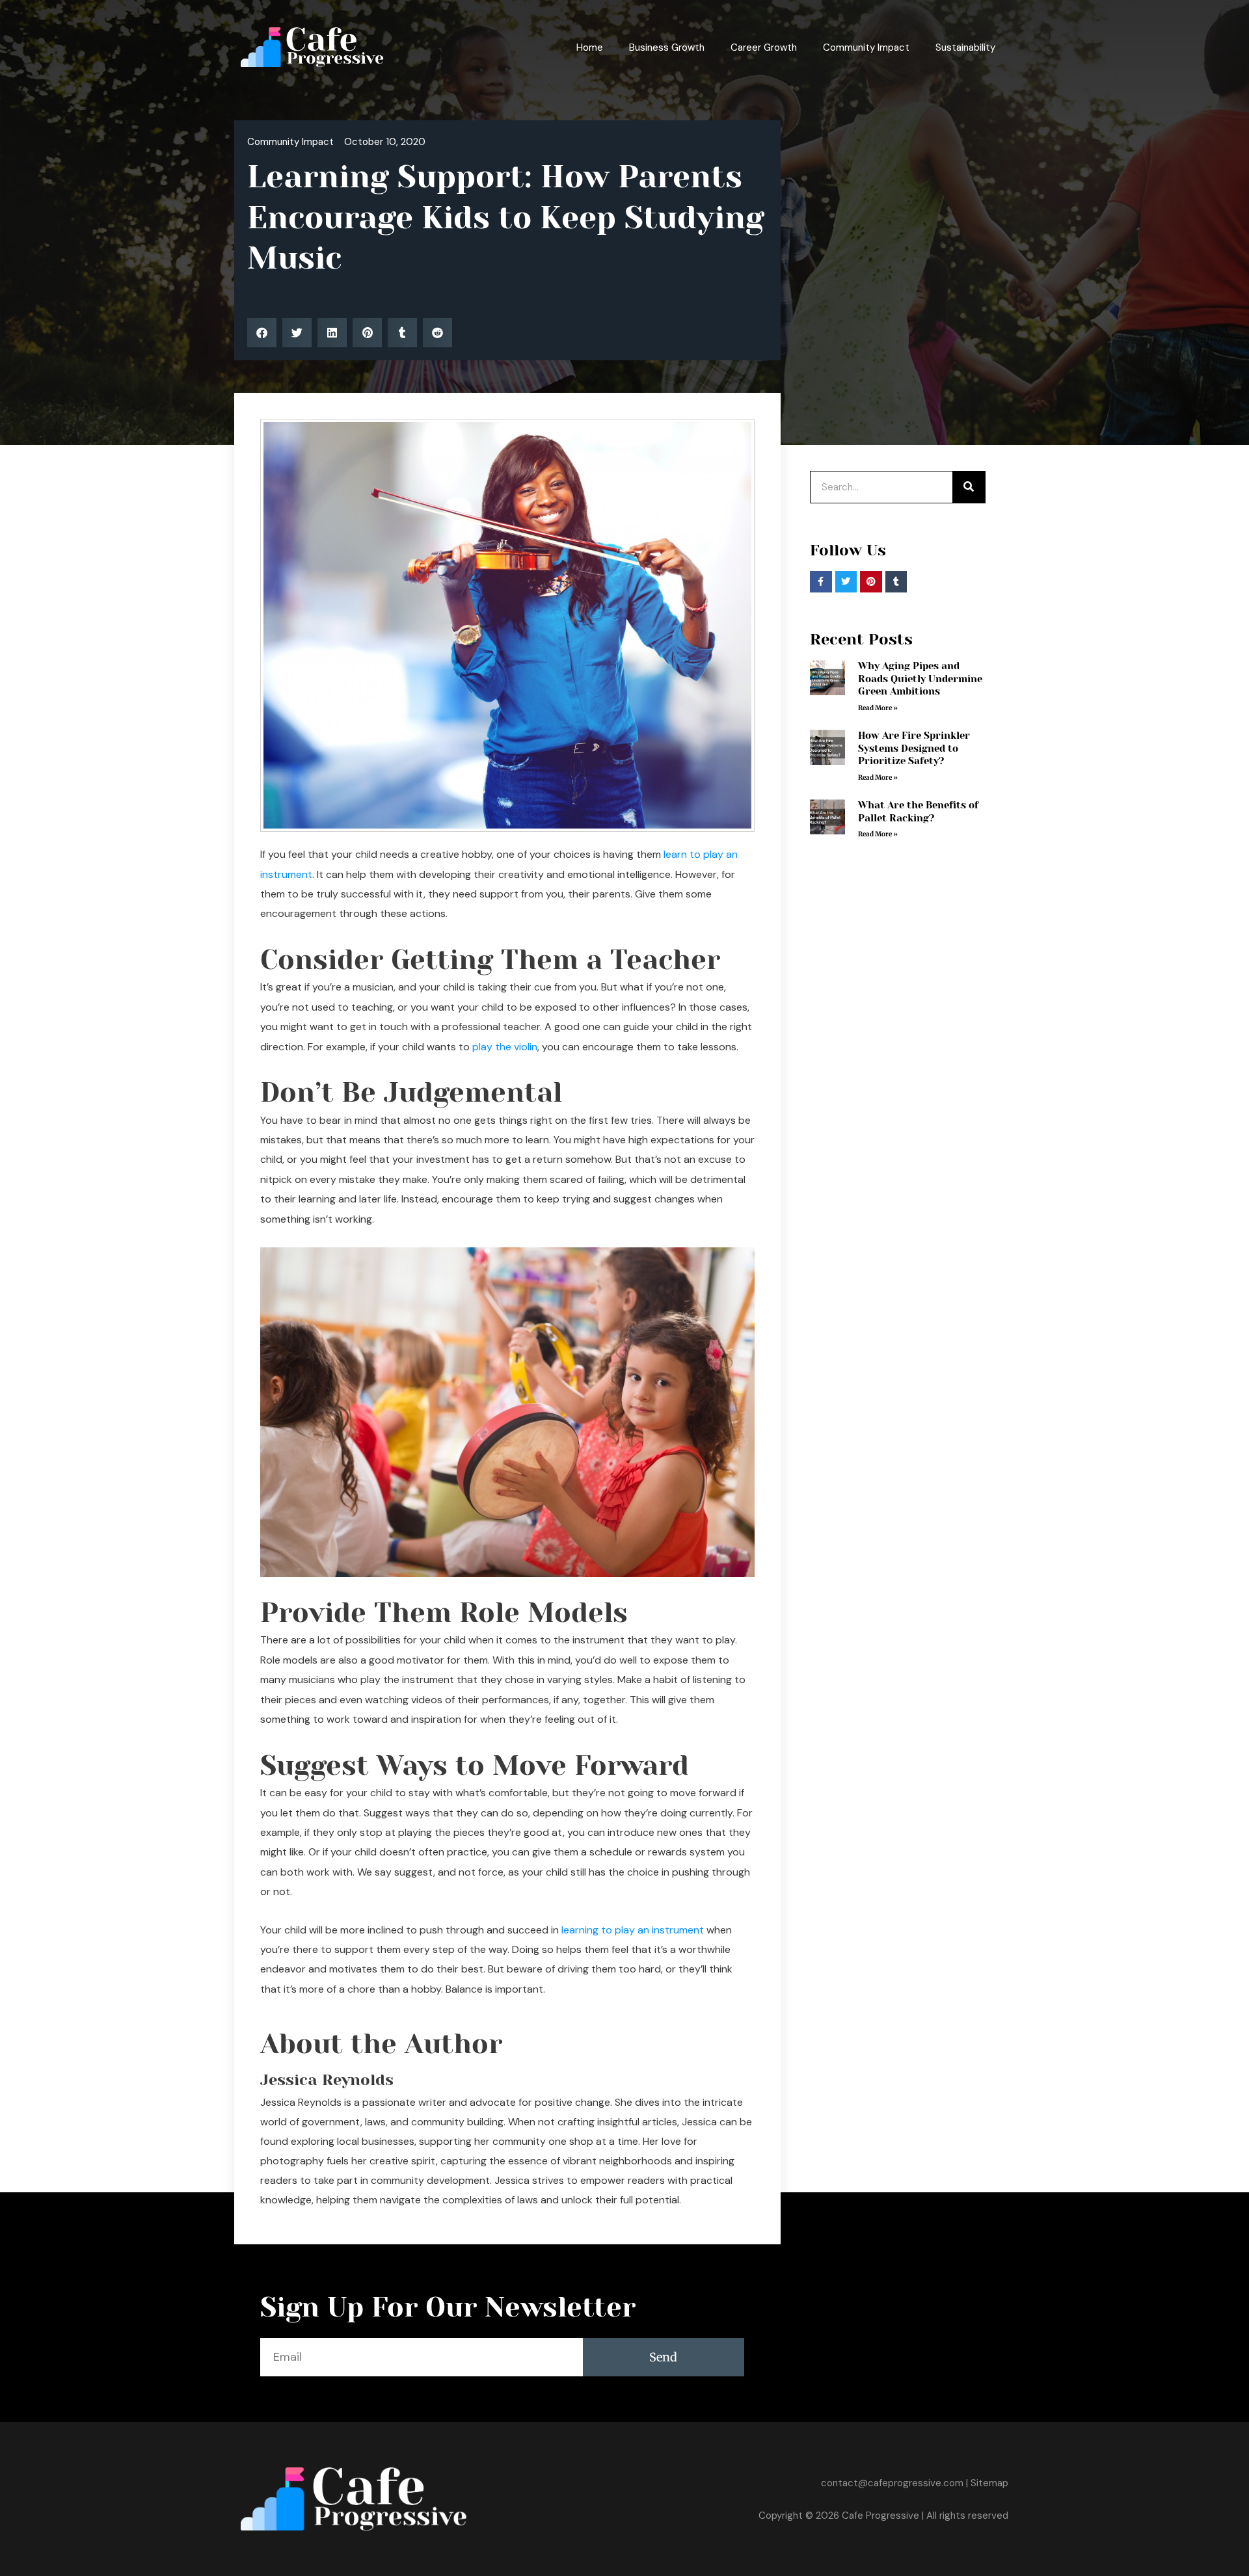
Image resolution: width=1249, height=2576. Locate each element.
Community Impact (866, 47)
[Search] (969, 487)
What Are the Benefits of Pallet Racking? (918, 812)
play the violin (505, 1047)
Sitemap (989, 2483)
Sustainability (965, 47)
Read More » (878, 708)
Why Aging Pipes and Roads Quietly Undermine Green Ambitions (920, 679)
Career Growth (764, 47)
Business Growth (667, 47)
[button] (262, 333)
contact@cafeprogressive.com (892, 2483)
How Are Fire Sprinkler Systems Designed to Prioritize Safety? (914, 748)
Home (590, 47)
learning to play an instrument (633, 1930)
